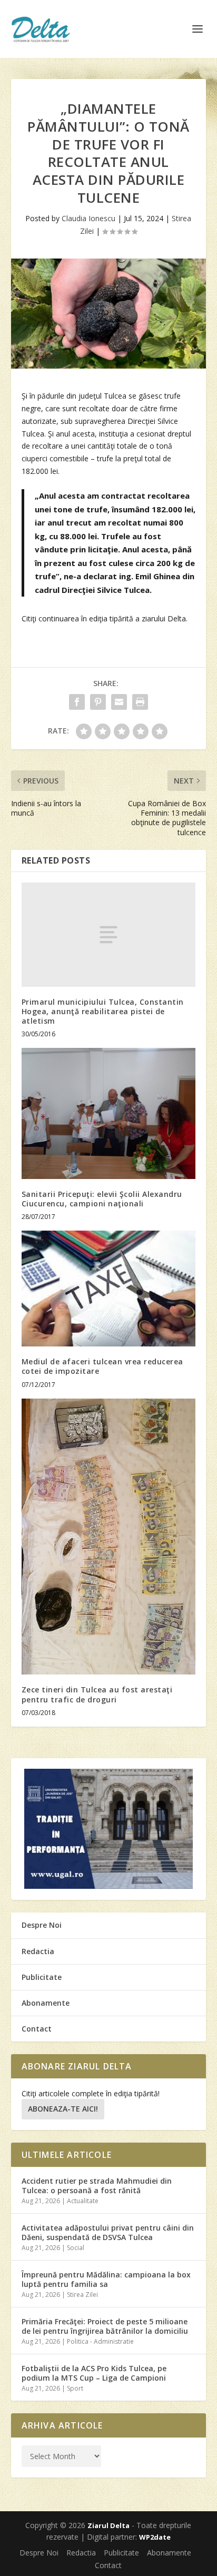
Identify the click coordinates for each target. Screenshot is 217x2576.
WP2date (155, 2537)
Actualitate (83, 2201)
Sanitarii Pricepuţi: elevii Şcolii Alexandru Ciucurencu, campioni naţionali (102, 1199)
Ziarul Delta (108, 2525)
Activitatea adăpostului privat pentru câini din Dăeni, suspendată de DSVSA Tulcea (108, 2232)
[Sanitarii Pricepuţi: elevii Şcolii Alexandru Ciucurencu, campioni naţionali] (109, 1113)
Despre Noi (42, 1925)
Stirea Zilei (82, 2295)
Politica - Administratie (100, 2341)
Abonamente (46, 2003)
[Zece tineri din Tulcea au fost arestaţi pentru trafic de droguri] (109, 1537)
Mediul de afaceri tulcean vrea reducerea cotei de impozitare (102, 1366)
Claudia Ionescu (88, 218)
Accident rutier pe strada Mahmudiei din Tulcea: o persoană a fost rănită (97, 2186)
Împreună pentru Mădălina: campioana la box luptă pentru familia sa (106, 2279)
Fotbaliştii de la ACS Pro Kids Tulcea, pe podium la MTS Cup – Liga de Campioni (94, 2373)
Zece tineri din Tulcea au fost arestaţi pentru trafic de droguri (97, 1694)
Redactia (38, 1951)
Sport (75, 2388)
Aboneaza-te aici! (63, 2109)
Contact (37, 2029)
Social (76, 2248)
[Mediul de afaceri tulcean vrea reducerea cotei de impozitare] (109, 1289)
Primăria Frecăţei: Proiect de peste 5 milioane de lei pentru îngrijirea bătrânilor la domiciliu (105, 2326)
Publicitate (42, 1977)
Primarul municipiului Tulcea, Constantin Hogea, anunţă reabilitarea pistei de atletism (103, 1011)
